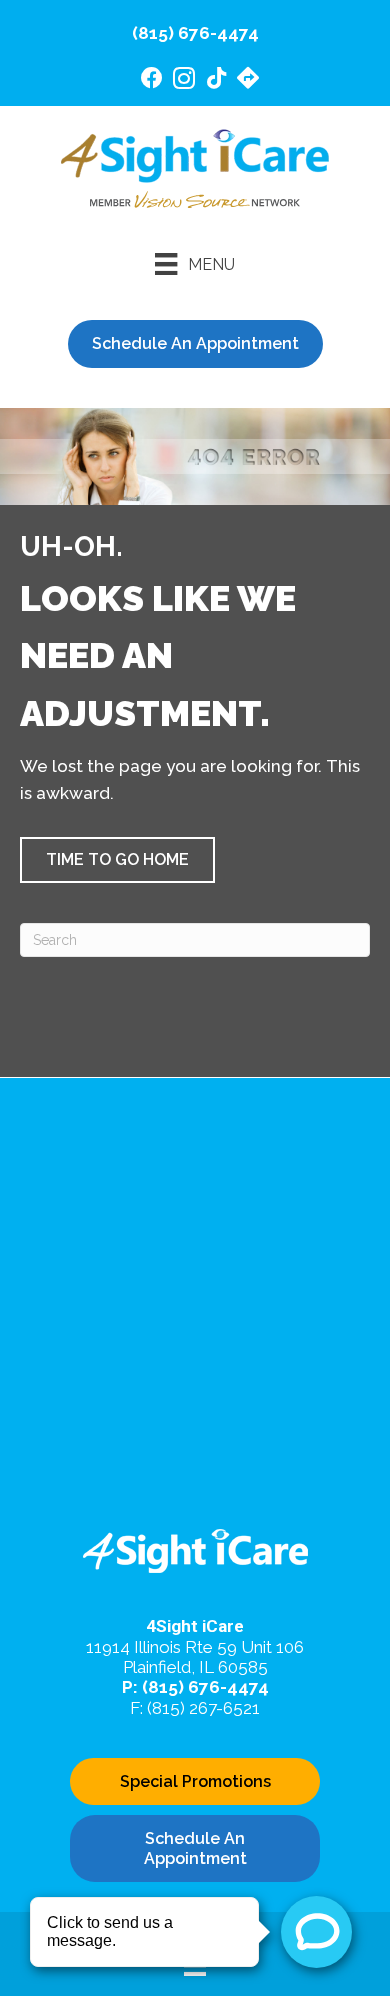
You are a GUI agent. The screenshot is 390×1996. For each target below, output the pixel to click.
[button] (117, 860)
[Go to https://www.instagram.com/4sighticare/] (184, 81)
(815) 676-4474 (195, 33)
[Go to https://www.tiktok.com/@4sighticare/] (216, 80)
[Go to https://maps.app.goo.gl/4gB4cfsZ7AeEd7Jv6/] (248, 80)
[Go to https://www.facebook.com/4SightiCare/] (152, 80)
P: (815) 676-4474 (195, 1687)
